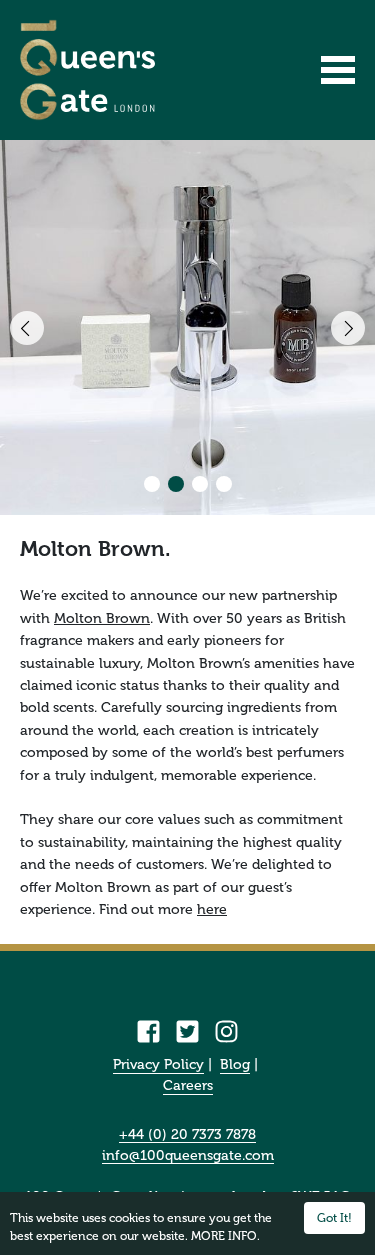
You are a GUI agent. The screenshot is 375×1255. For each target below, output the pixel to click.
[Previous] (27, 328)
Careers (188, 1085)
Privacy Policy (158, 1064)
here (212, 909)
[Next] (348, 328)
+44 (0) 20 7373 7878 (187, 1135)
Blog (235, 1064)
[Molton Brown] (187, 327)
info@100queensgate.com (188, 1156)
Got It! (334, 1218)
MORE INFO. (225, 1236)
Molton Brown (102, 618)
